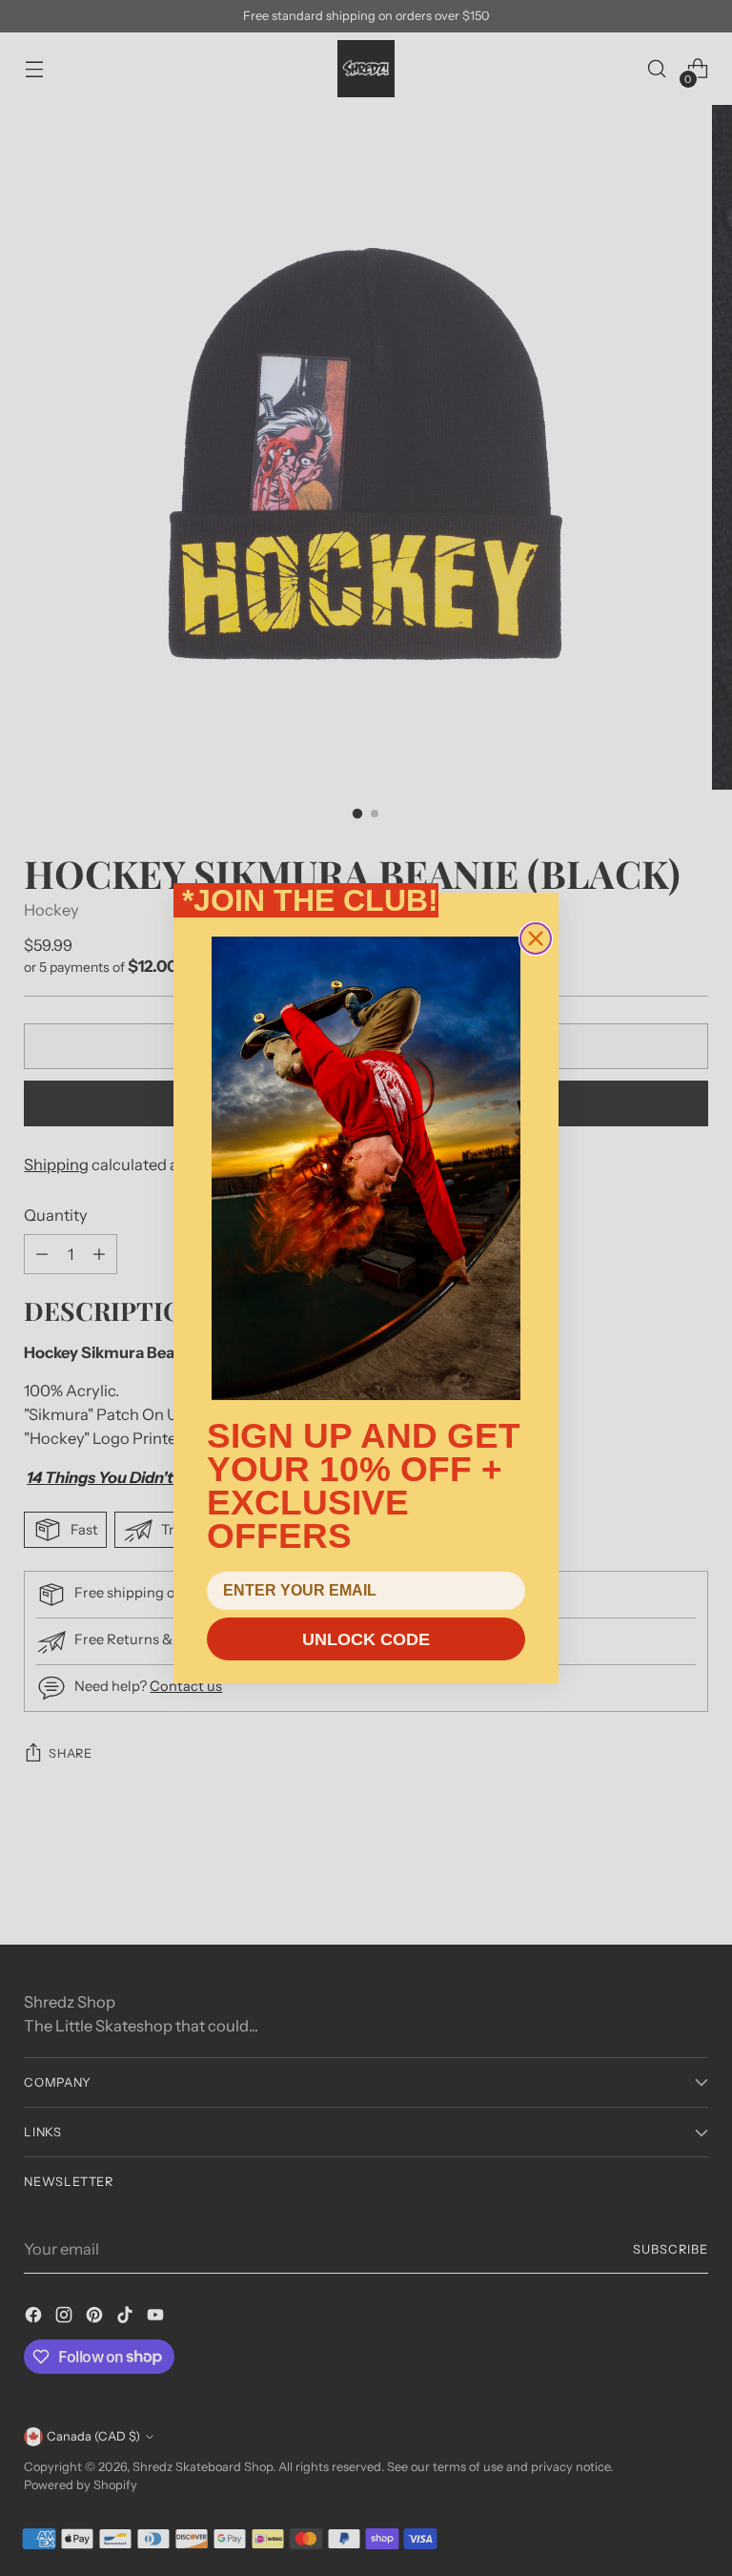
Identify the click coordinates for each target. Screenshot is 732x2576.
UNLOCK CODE (366, 1639)
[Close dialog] (536, 938)
